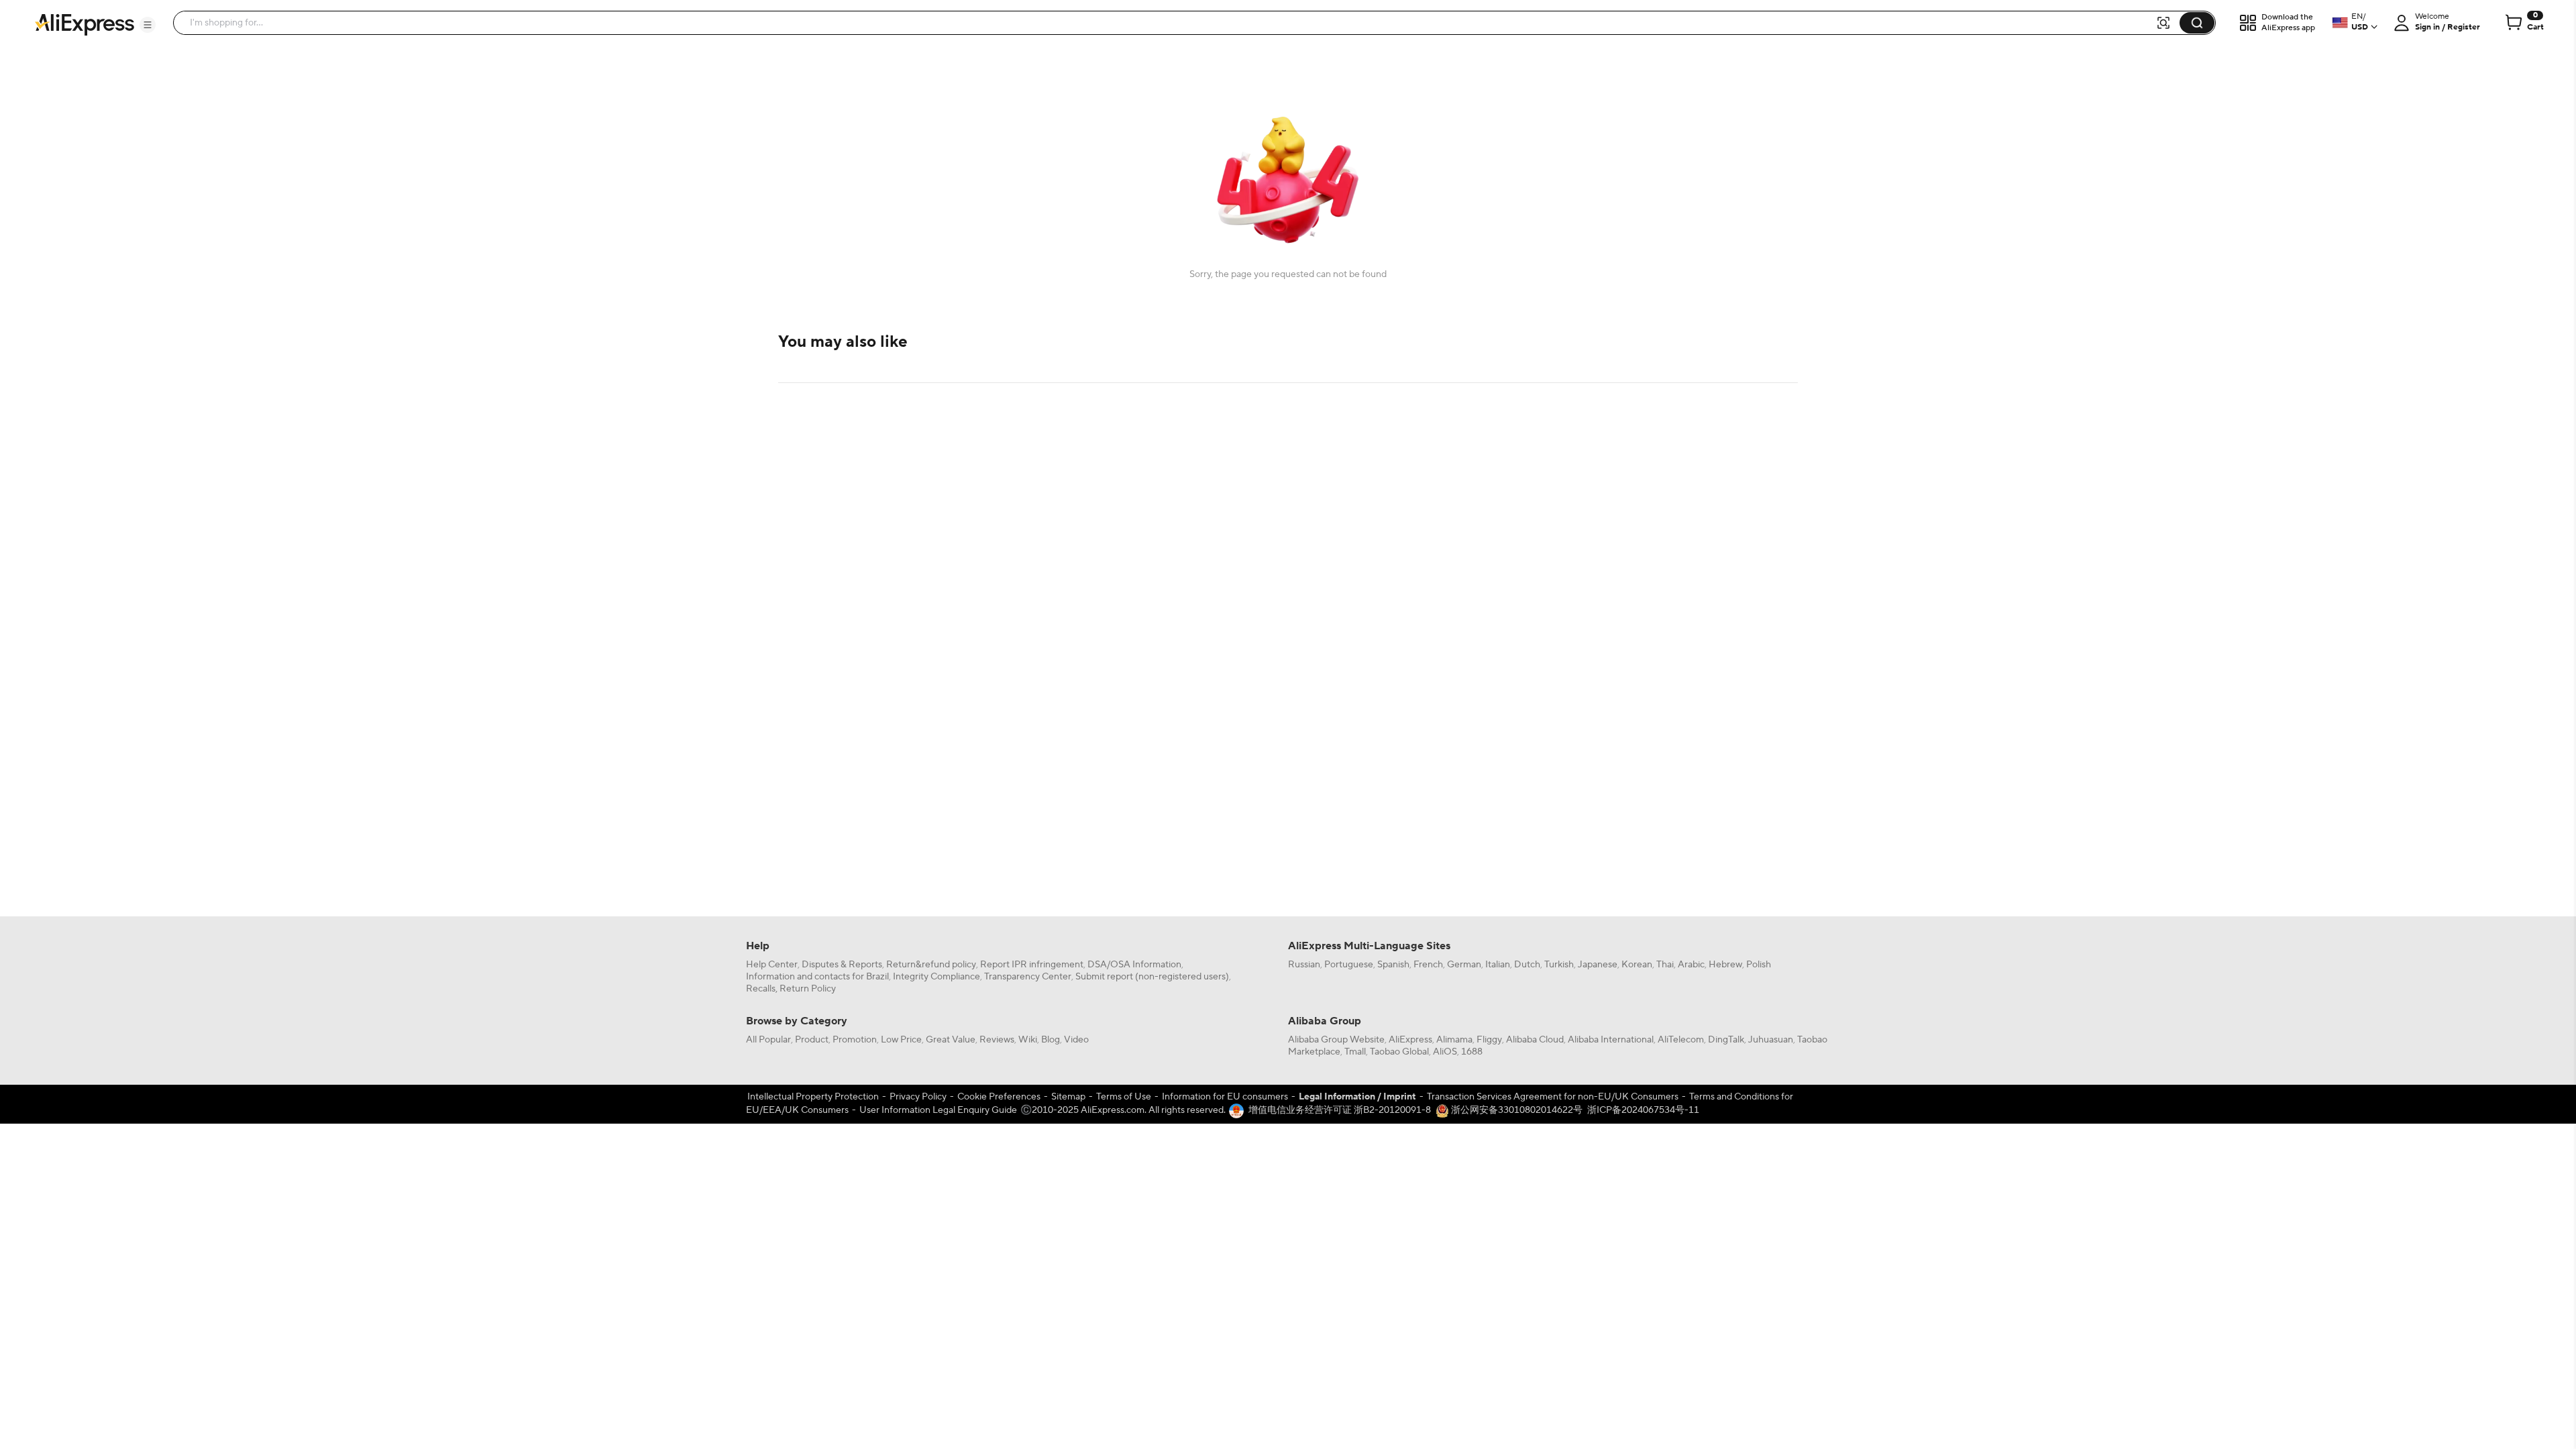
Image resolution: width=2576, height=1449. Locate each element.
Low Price (901, 1040)
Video (1076, 1040)
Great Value (951, 1040)
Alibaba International (1611, 1040)
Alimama (1454, 1040)
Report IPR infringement (1032, 965)
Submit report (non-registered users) (1152, 977)
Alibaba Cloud (1535, 1040)
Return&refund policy (931, 965)
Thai (1665, 965)
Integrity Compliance (936, 977)
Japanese (1598, 965)
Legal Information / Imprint (1357, 1097)
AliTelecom (1681, 1040)
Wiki (1028, 1040)
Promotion (855, 1040)
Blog (1051, 1040)
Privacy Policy (918, 1097)
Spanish (1393, 965)
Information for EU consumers (1225, 1097)
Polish (1759, 965)
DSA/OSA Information (1134, 965)
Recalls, (762, 989)
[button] (148, 25)
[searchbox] (1169, 23)
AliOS (1445, 1052)
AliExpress (1410, 1040)
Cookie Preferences (999, 1097)
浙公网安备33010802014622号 (1516, 1110)
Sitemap (1068, 1097)
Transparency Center (1028, 977)
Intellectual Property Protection (813, 1097)
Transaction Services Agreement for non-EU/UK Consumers (1553, 1097)
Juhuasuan (1771, 1040)
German (1464, 965)
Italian (1498, 965)
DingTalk (1726, 1040)
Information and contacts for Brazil (817, 977)
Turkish (1559, 965)
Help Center (772, 965)
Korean (1637, 965)
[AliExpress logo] (85, 23)
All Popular (768, 1040)
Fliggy (1489, 1040)
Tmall (1355, 1052)
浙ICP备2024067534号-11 (1643, 1110)
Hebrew (1725, 965)
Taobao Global (1399, 1052)
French (1428, 965)
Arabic (1691, 965)
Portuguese (1349, 965)
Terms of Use (1124, 1097)
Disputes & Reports (842, 965)
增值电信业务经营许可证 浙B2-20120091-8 (1340, 1110)
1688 (1472, 1052)
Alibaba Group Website (1336, 1040)
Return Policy (808, 989)
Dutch (1527, 965)
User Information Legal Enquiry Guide (938, 1110)
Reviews (997, 1040)
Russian (1304, 965)
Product (812, 1040)
